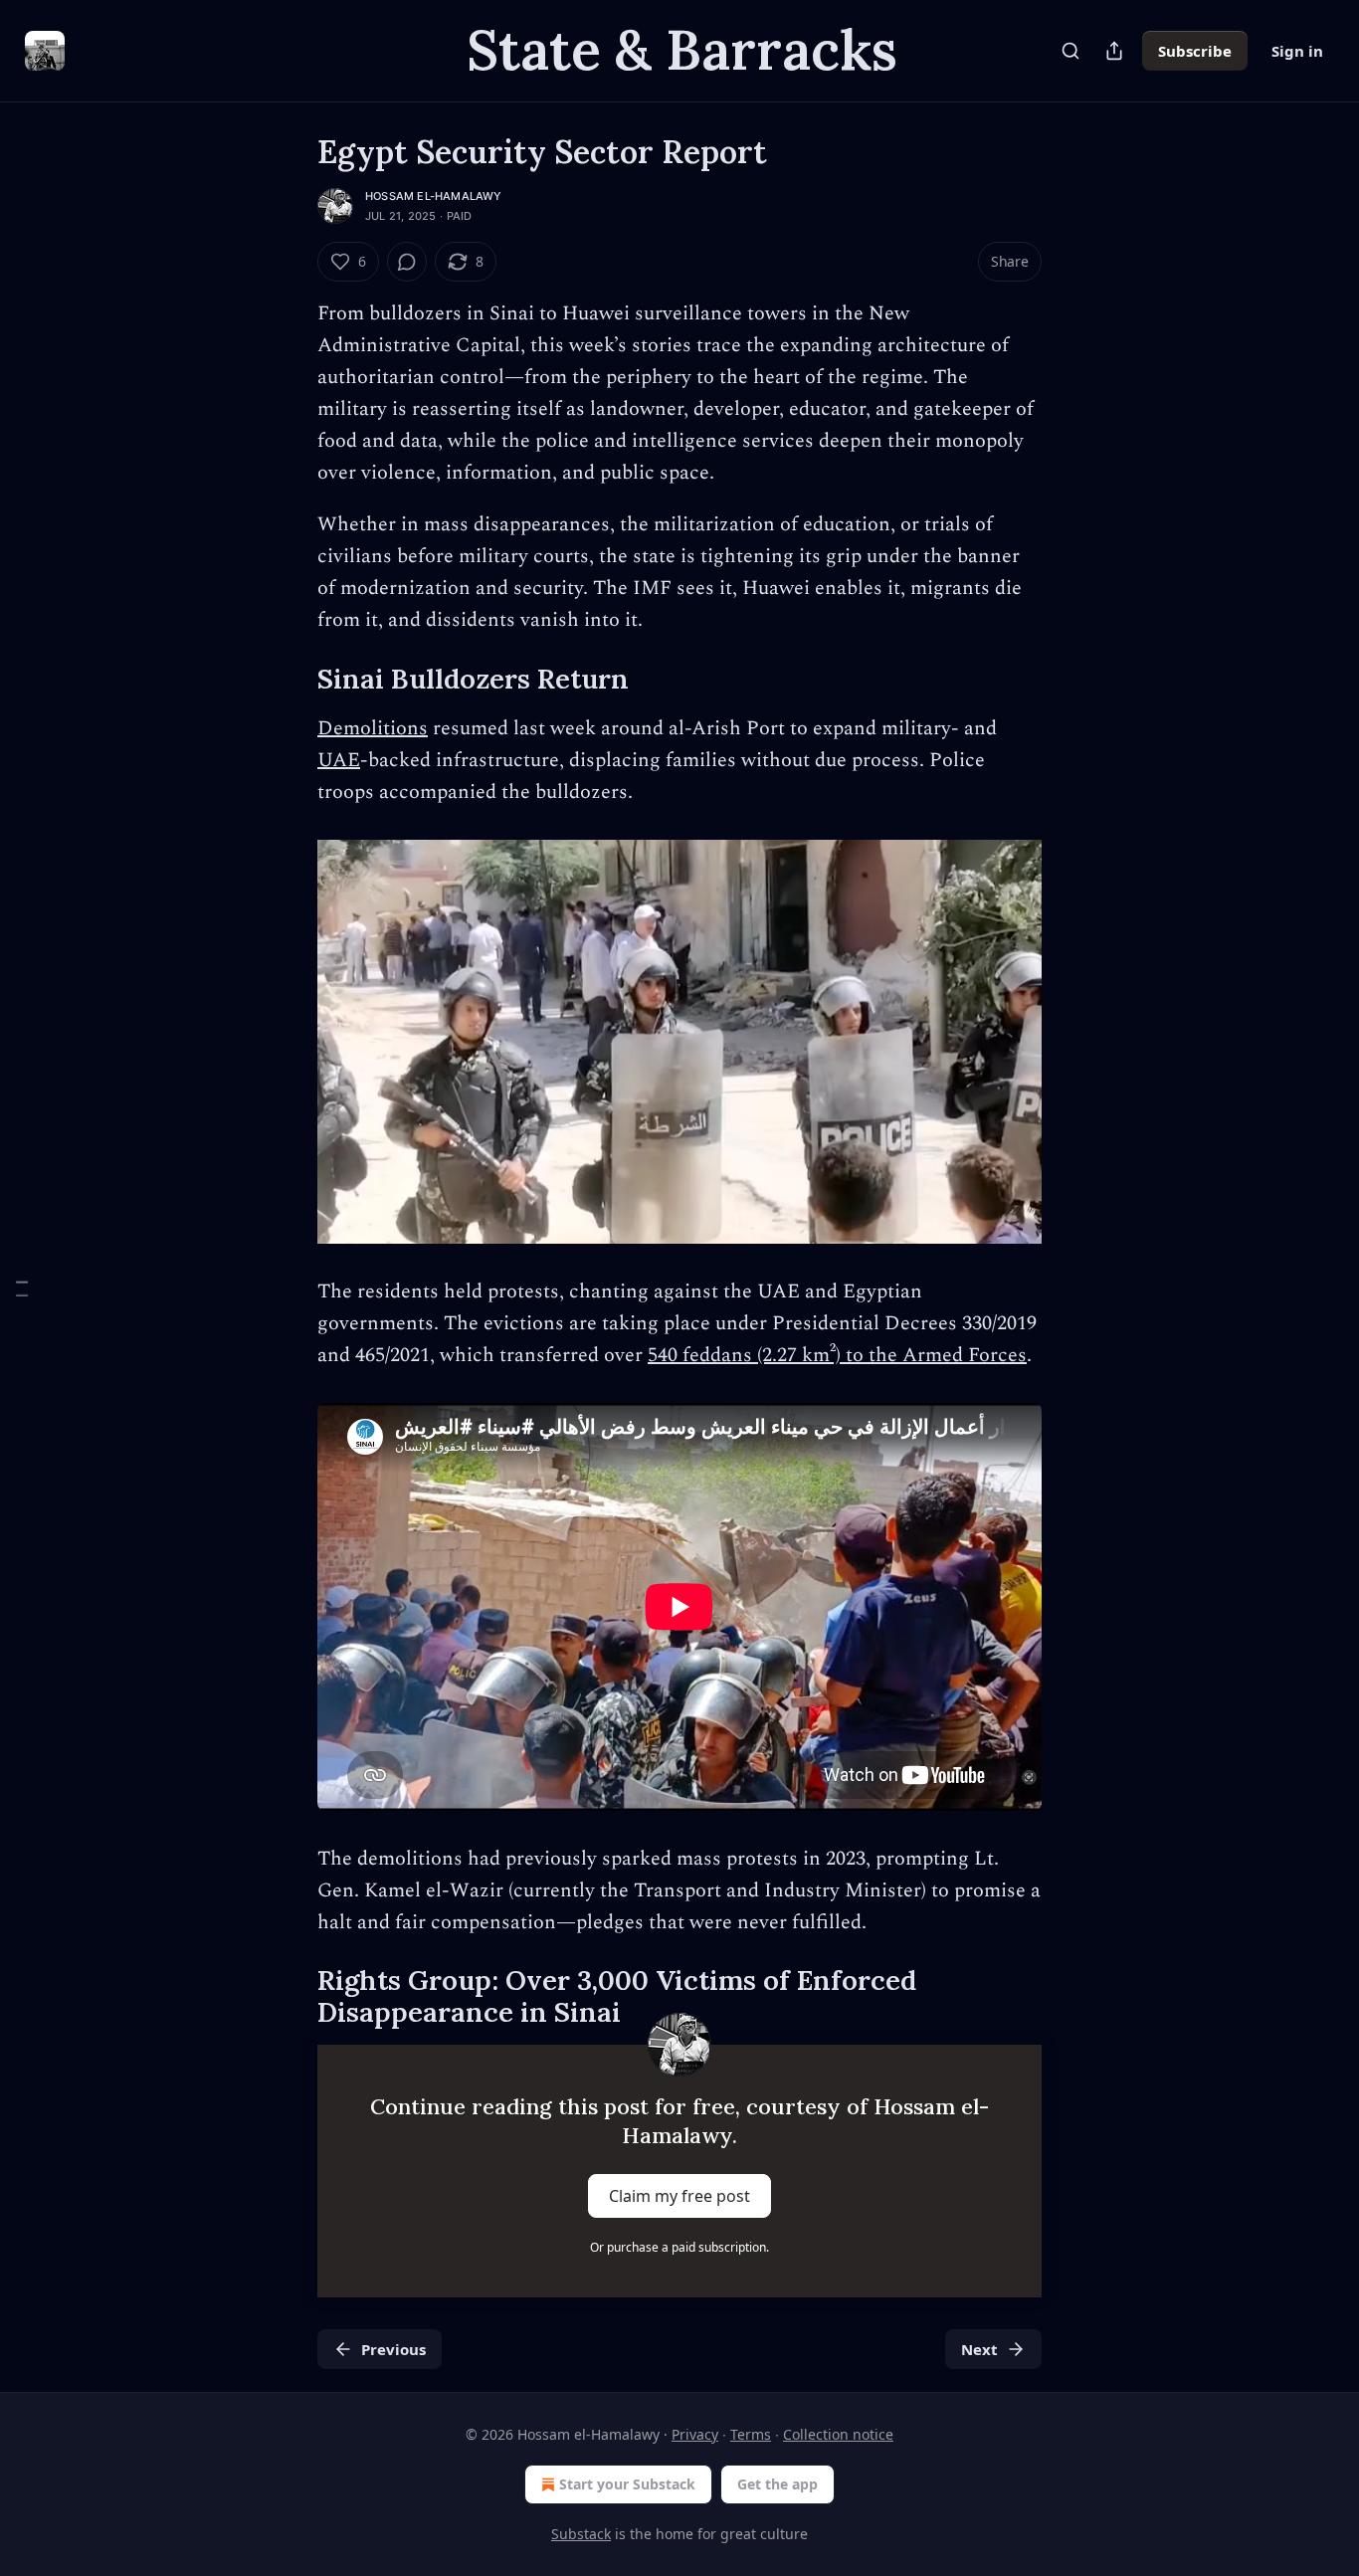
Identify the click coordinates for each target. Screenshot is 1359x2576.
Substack (581, 2534)
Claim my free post (679, 2196)
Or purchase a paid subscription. (679, 2247)
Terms (751, 2434)
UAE (339, 760)
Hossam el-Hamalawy (434, 196)
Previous (393, 2349)
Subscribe (1195, 51)
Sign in (1297, 51)
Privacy (695, 2434)
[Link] (290, 679)
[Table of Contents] (22, 1288)
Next (979, 2349)
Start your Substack (627, 2484)
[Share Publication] (1114, 51)
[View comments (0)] (407, 262)
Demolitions (373, 728)
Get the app (777, 2484)
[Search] (1070, 51)
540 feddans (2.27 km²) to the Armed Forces (837, 1355)
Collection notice (838, 2434)
